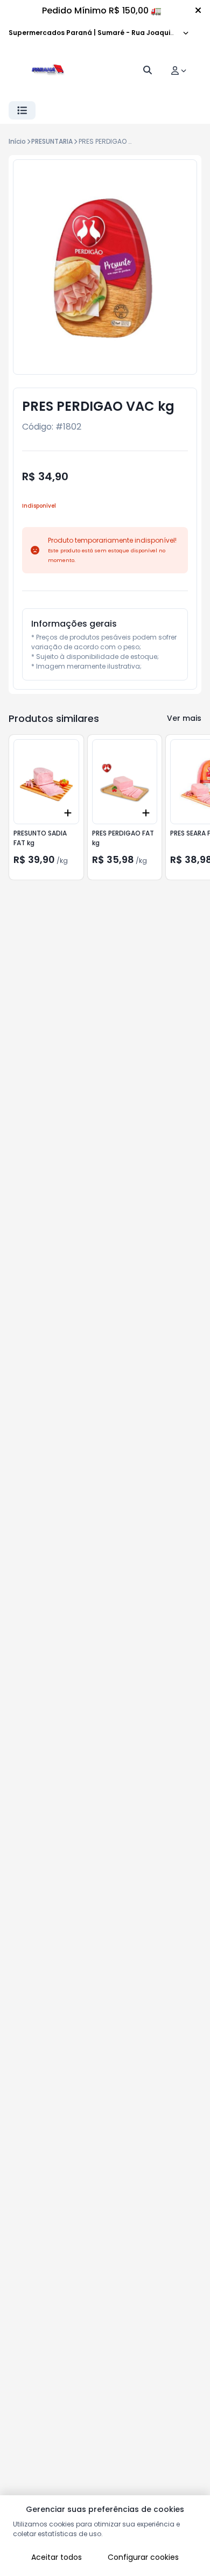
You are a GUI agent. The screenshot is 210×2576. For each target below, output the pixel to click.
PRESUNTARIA (52, 141)
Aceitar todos (57, 2557)
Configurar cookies (143, 2557)
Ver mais (184, 718)
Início (17, 141)
